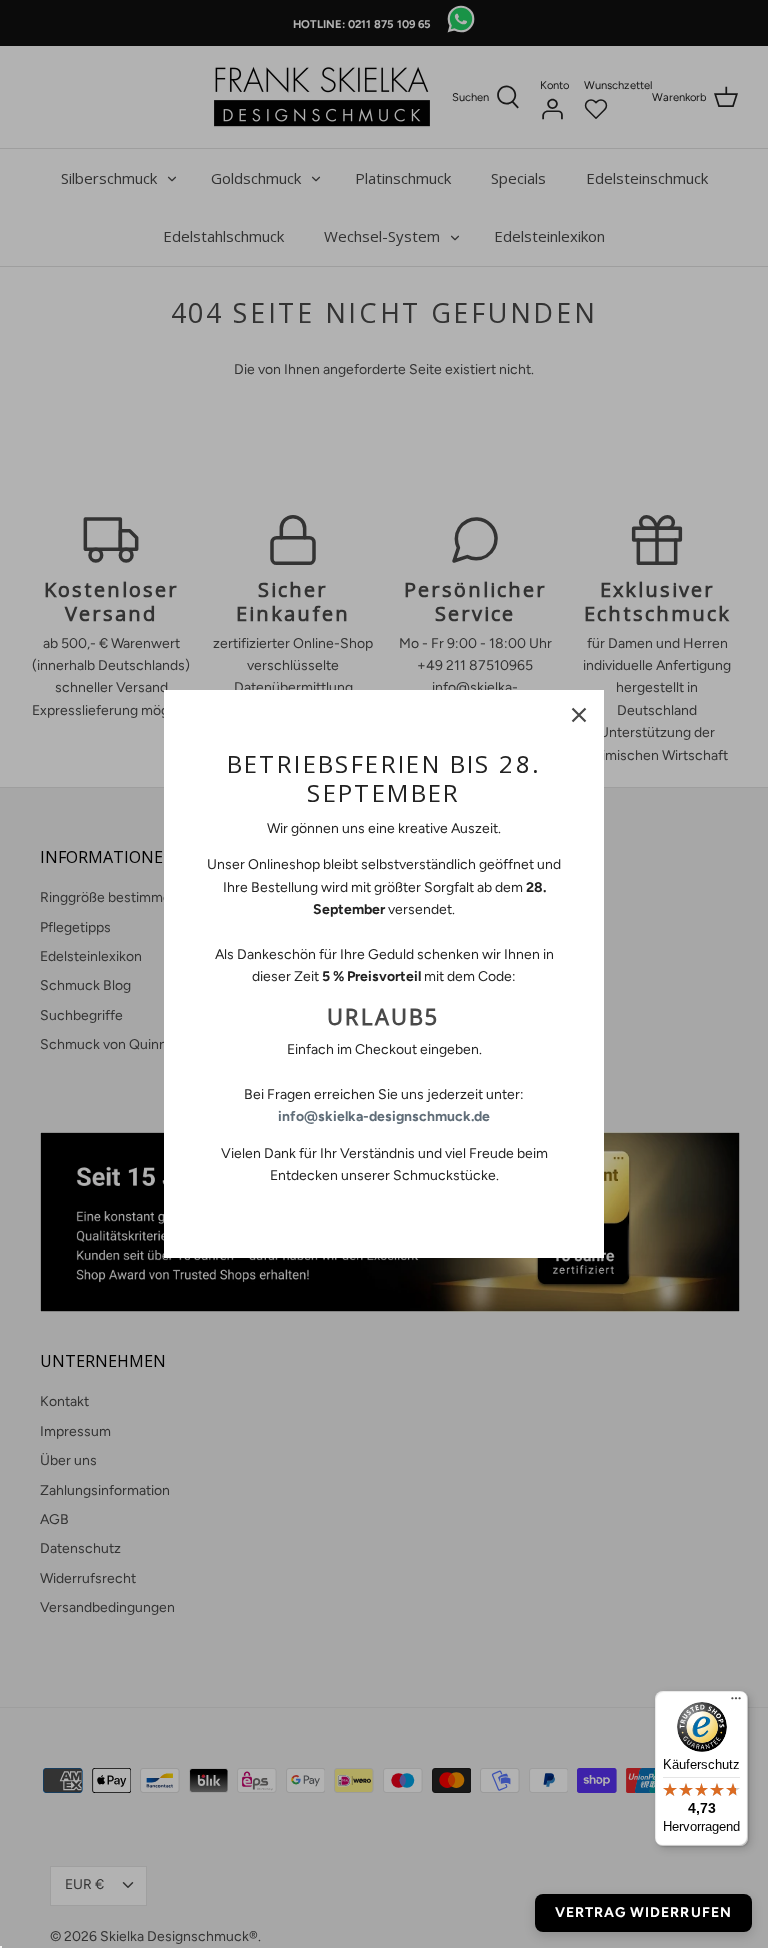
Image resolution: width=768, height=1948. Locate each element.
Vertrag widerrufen (643, 1912)
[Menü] (736, 1703)
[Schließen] (579, 715)
